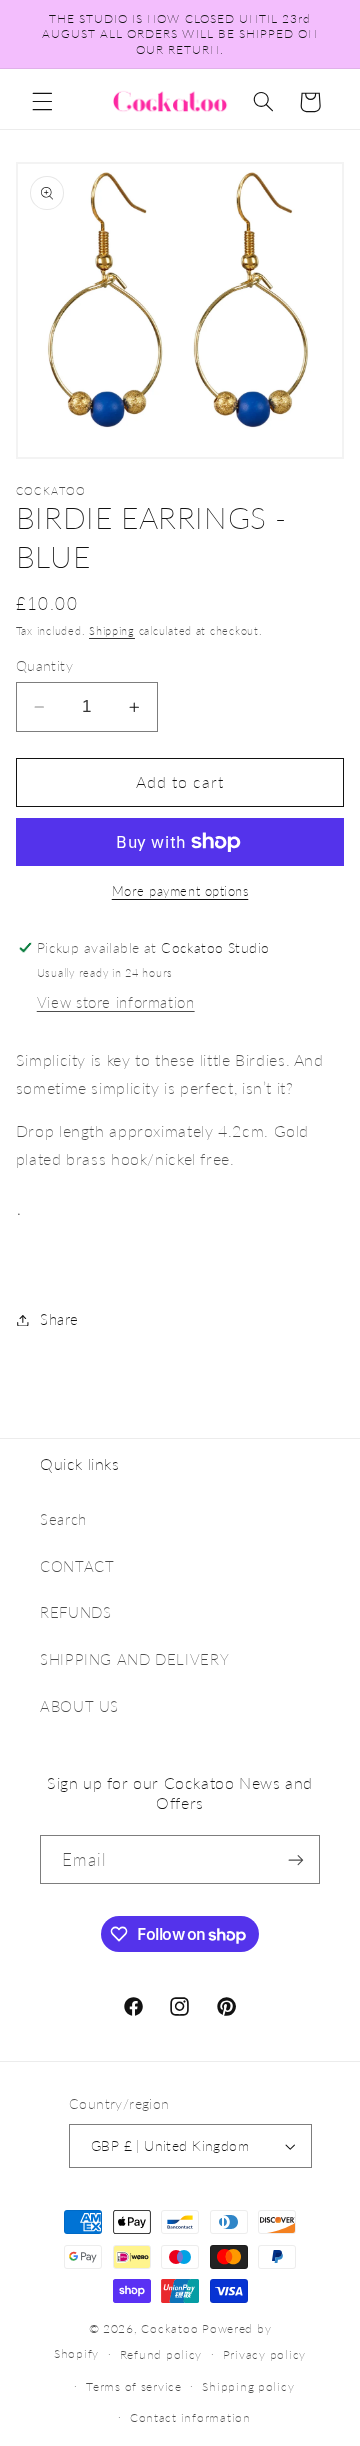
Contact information (190, 2417)
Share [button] (59, 1319)
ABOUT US (79, 1706)
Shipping (112, 631)
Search (63, 1519)
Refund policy (161, 2354)
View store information (116, 1002)
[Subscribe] (296, 1859)
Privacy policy (264, 2354)
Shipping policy (248, 2386)
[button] (42, 102)
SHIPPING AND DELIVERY (134, 1659)
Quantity (44, 666)
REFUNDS (75, 1612)
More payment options (180, 891)
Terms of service (134, 2386)
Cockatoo (169, 2328)
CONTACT (77, 1566)
